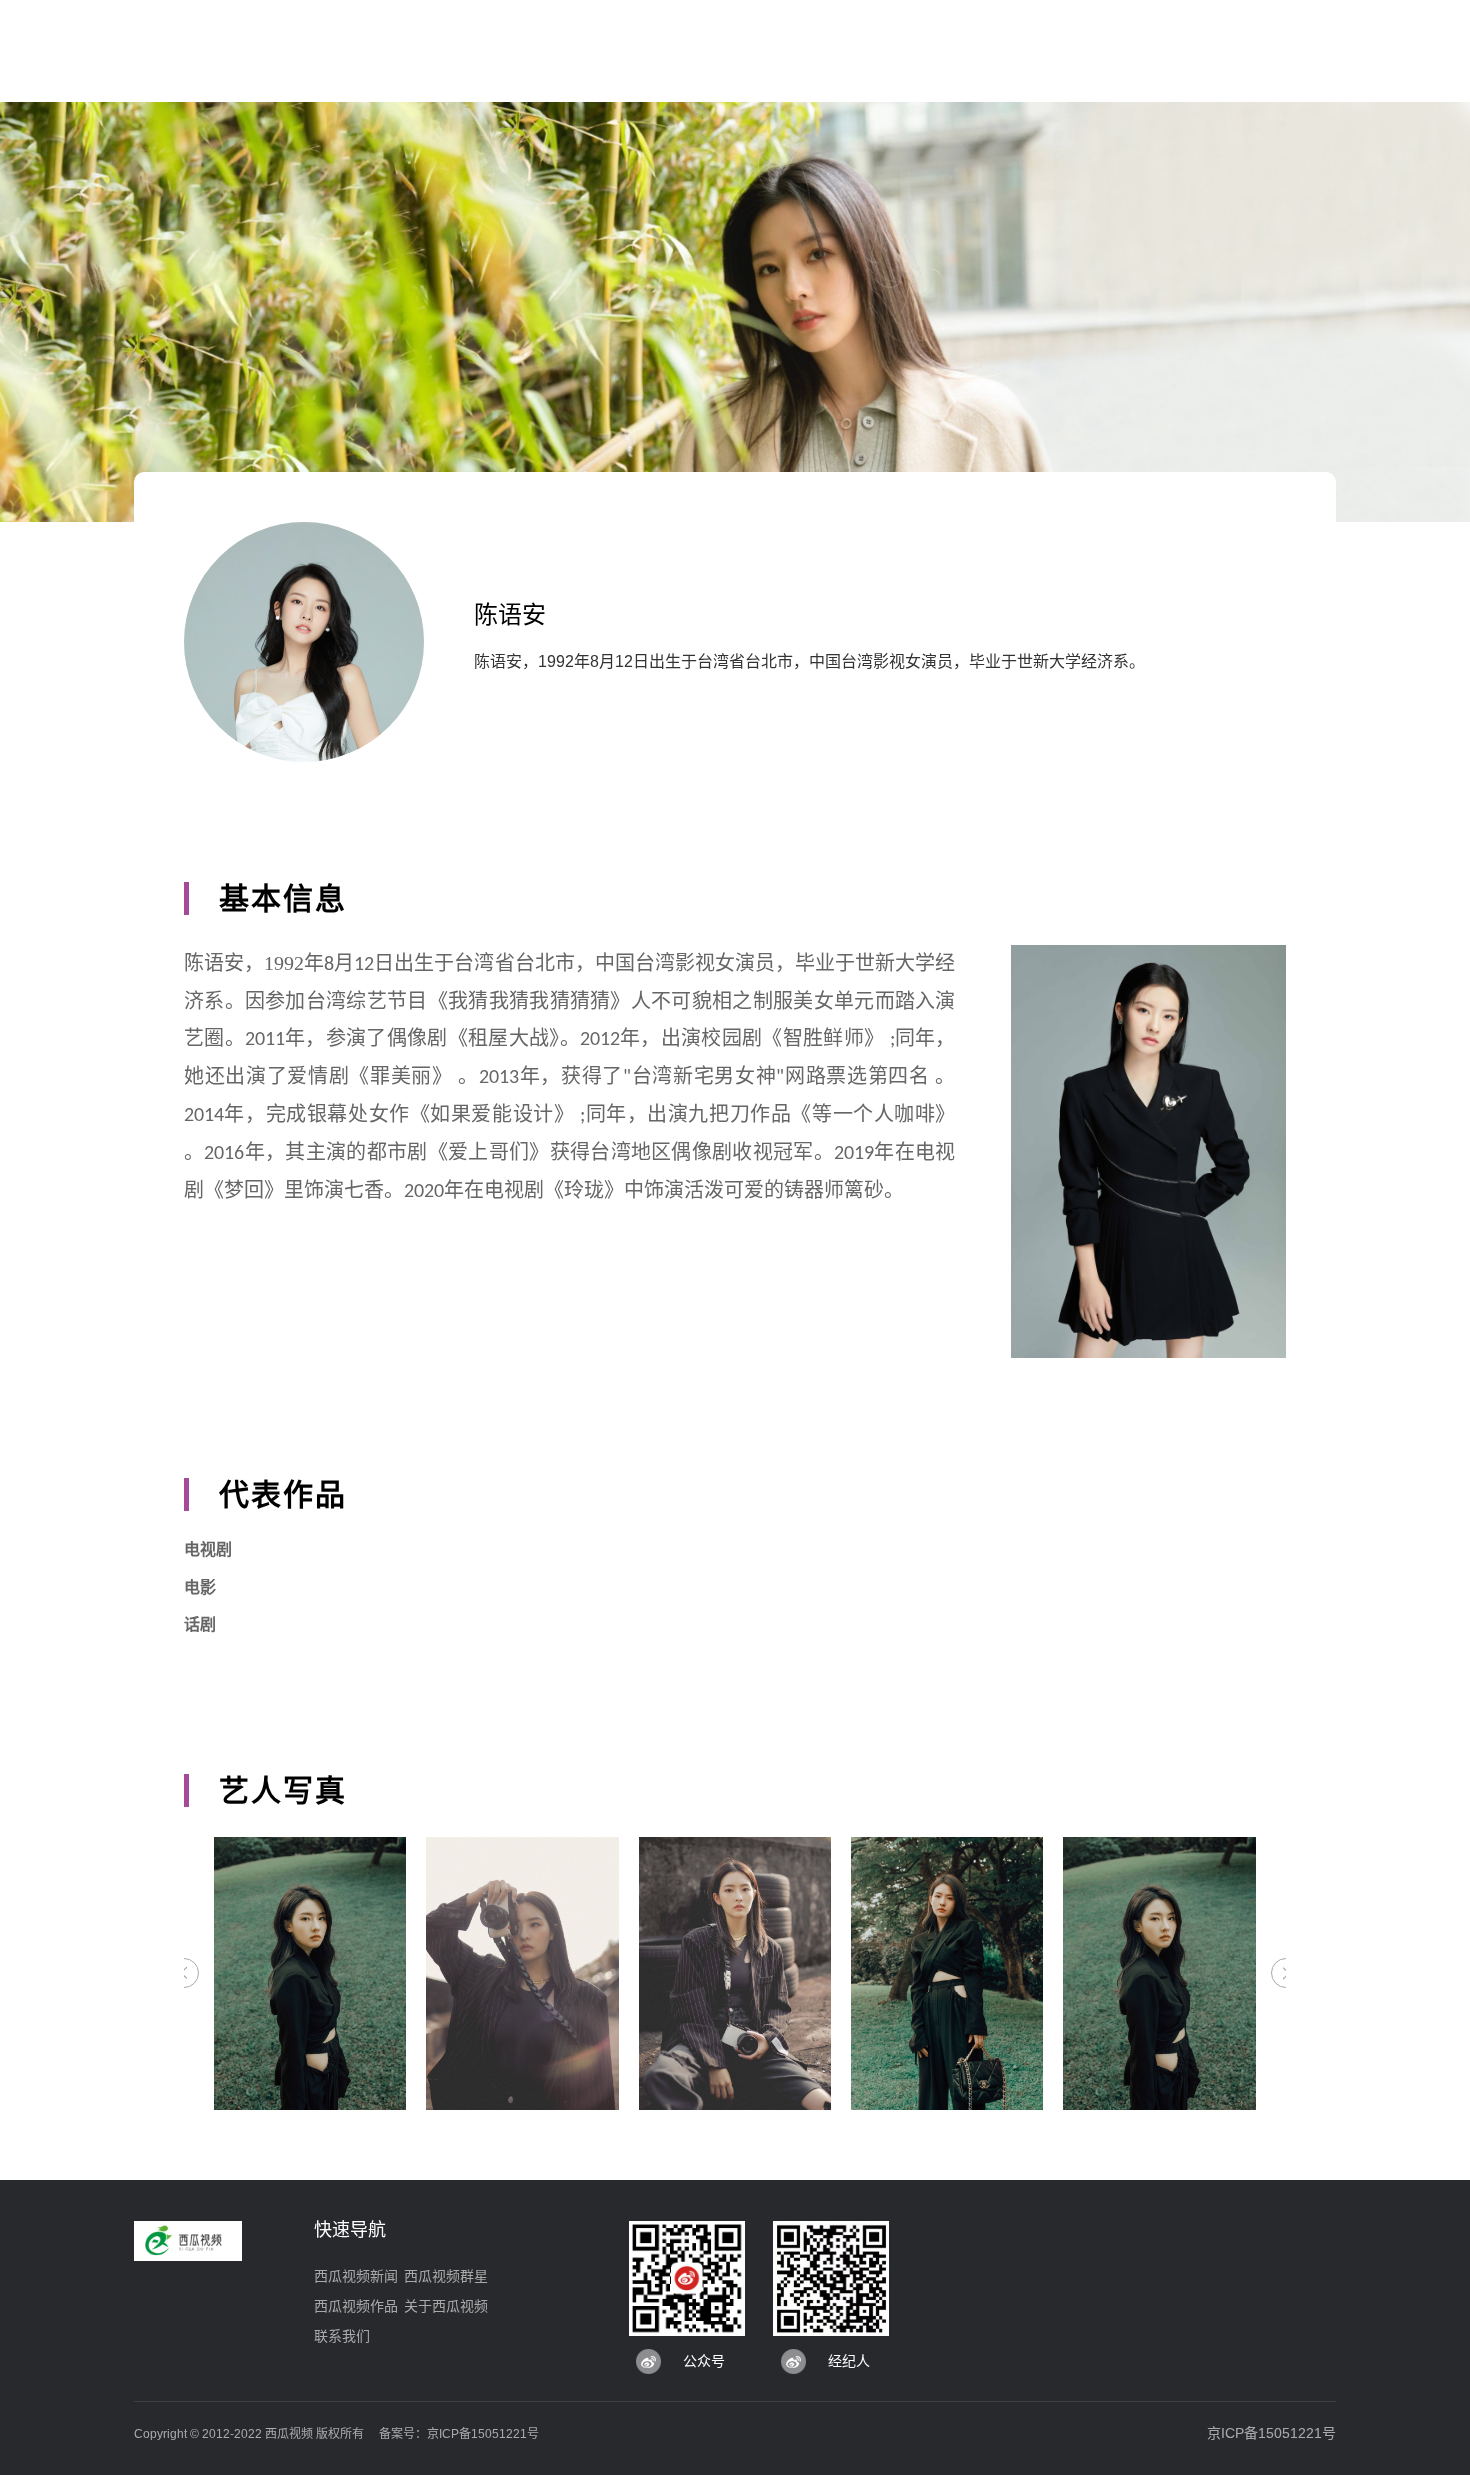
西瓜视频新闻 (356, 2276)
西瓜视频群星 (446, 2276)
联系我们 (342, 2336)
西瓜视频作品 (356, 2306)
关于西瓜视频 (446, 2306)
